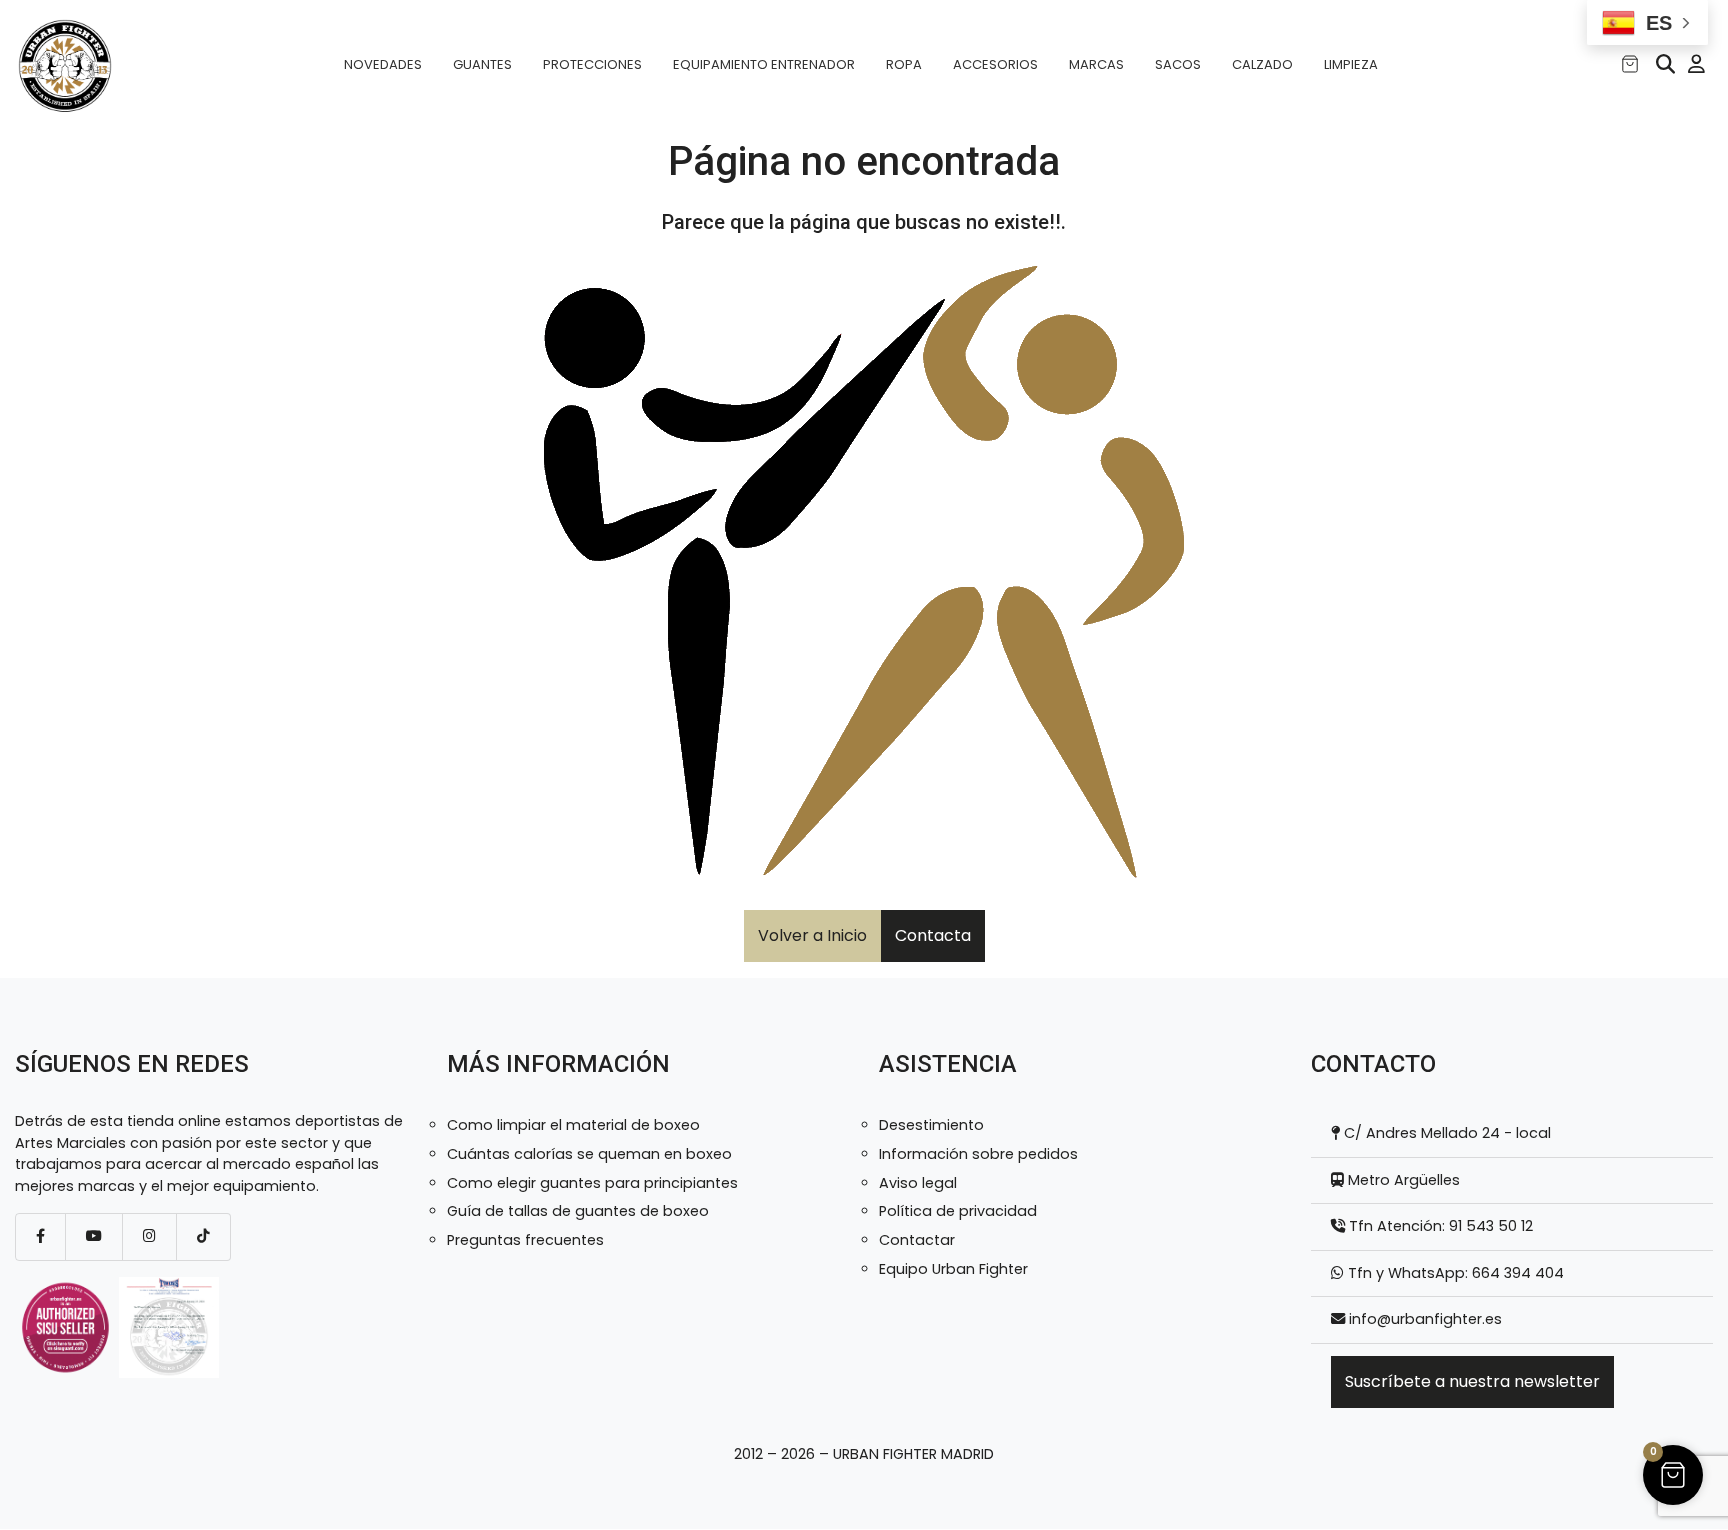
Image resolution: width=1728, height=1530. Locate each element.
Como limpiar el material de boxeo (573, 1125)
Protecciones (592, 64)
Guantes (482, 64)
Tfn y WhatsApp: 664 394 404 (1454, 1273)
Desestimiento (931, 1125)
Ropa (904, 64)
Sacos (1178, 64)
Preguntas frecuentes (525, 1240)
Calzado (1262, 64)
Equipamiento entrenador (764, 64)
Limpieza (1351, 64)
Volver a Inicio (812, 935)
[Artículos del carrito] (1630, 64)
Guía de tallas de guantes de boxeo (578, 1211)
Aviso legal (918, 1183)
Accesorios (995, 64)
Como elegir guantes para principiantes (592, 1183)
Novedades (383, 64)
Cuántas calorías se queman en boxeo (589, 1154)
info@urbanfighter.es (1425, 1319)
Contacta (933, 935)
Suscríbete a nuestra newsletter (1472, 1381)
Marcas (1096, 64)
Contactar (917, 1240)
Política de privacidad (958, 1211)
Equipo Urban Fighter (953, 1269)
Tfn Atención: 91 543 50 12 (1439, 1226)
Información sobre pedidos (978, 1154)
